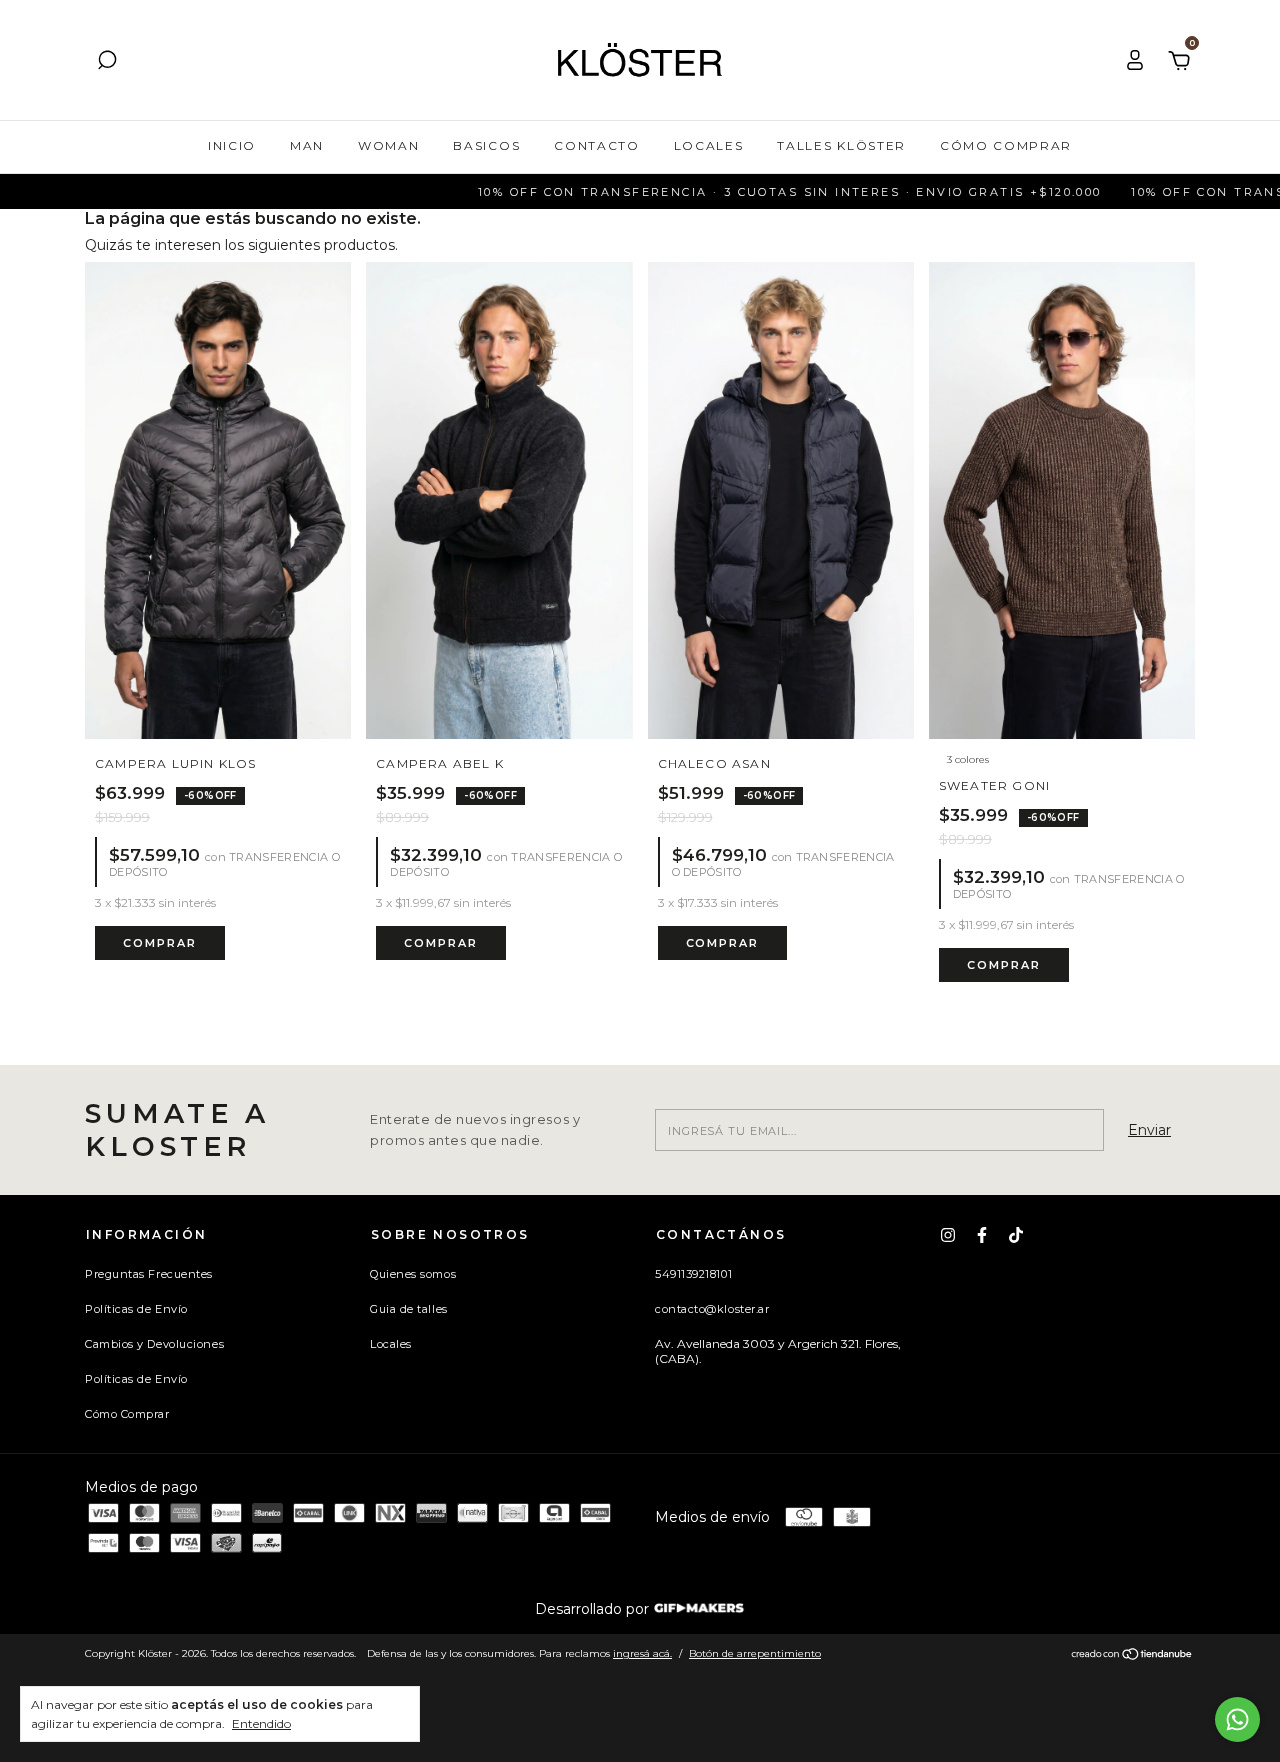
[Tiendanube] (1132, 1656)
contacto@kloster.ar (712, 1309)
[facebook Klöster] (982, 1235)
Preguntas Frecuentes (149, 1274)
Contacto (596, 145)
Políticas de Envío (136, 1309)
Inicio (232, 145)
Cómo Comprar (1006, 145)
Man (307, 145)
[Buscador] (107, 63)
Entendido (261, 1723)
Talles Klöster (841, 145)
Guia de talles (409, 1309)
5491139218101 (693, 1274)
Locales (709, 145)
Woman (388, 145)
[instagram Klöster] (948, 1235)
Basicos (486, 145)
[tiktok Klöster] (1016, 1235)
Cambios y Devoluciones (154, 1344)
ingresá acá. (642, 1653)
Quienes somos (413, 1274)
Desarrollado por (594, 1609)
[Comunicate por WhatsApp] (1237, 1719)
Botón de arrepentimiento (755, 1653)
